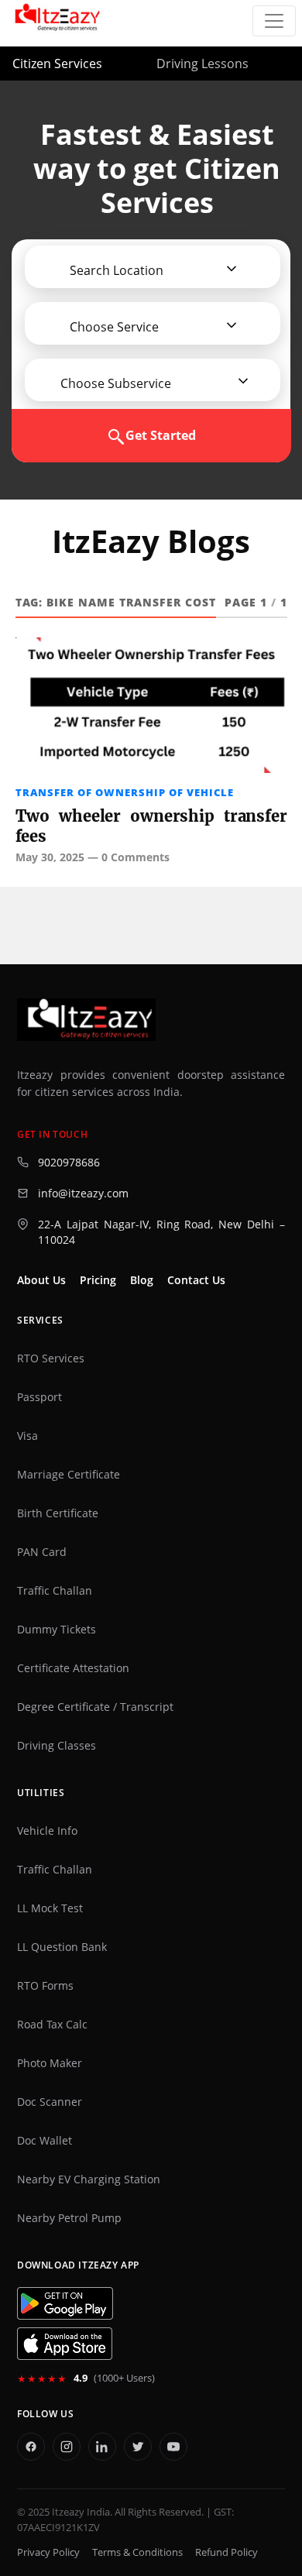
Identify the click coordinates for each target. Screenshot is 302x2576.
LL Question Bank (62, 1947)
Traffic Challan (55, 1591)
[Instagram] (67, 2447)
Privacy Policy (48, 2552)
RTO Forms (45, 1986)
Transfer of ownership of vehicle (125, 792)
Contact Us (196, 1280)
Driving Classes (57, 1746)
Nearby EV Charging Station (89, 2179)
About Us (41, 1280)
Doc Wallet (45, 2141)
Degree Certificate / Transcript (95, 1707)
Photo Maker (50, 2063)
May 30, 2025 (50, 857)
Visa (27, 1436)
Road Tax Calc (52, 2025)
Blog (142, 1280)
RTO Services (51, 1358)
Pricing (98, 1280)
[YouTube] (173, 2447)
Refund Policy (226, 2552)
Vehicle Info (47, 1831)
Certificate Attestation (73, 1668)
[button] (110, 270)
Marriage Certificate (69, 1475)
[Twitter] (138, 2447)
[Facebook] (31, 2447)
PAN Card (42, 1552)
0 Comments (136, 857)
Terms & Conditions (137, 2552)
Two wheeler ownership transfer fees (151, 826)
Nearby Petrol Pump (69, 2218)
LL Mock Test (50, 1908)
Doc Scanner (50, 2102)
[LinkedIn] (102, 2447)
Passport (39, 1397)
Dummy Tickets (57, 1630)
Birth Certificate (58, 1513)
